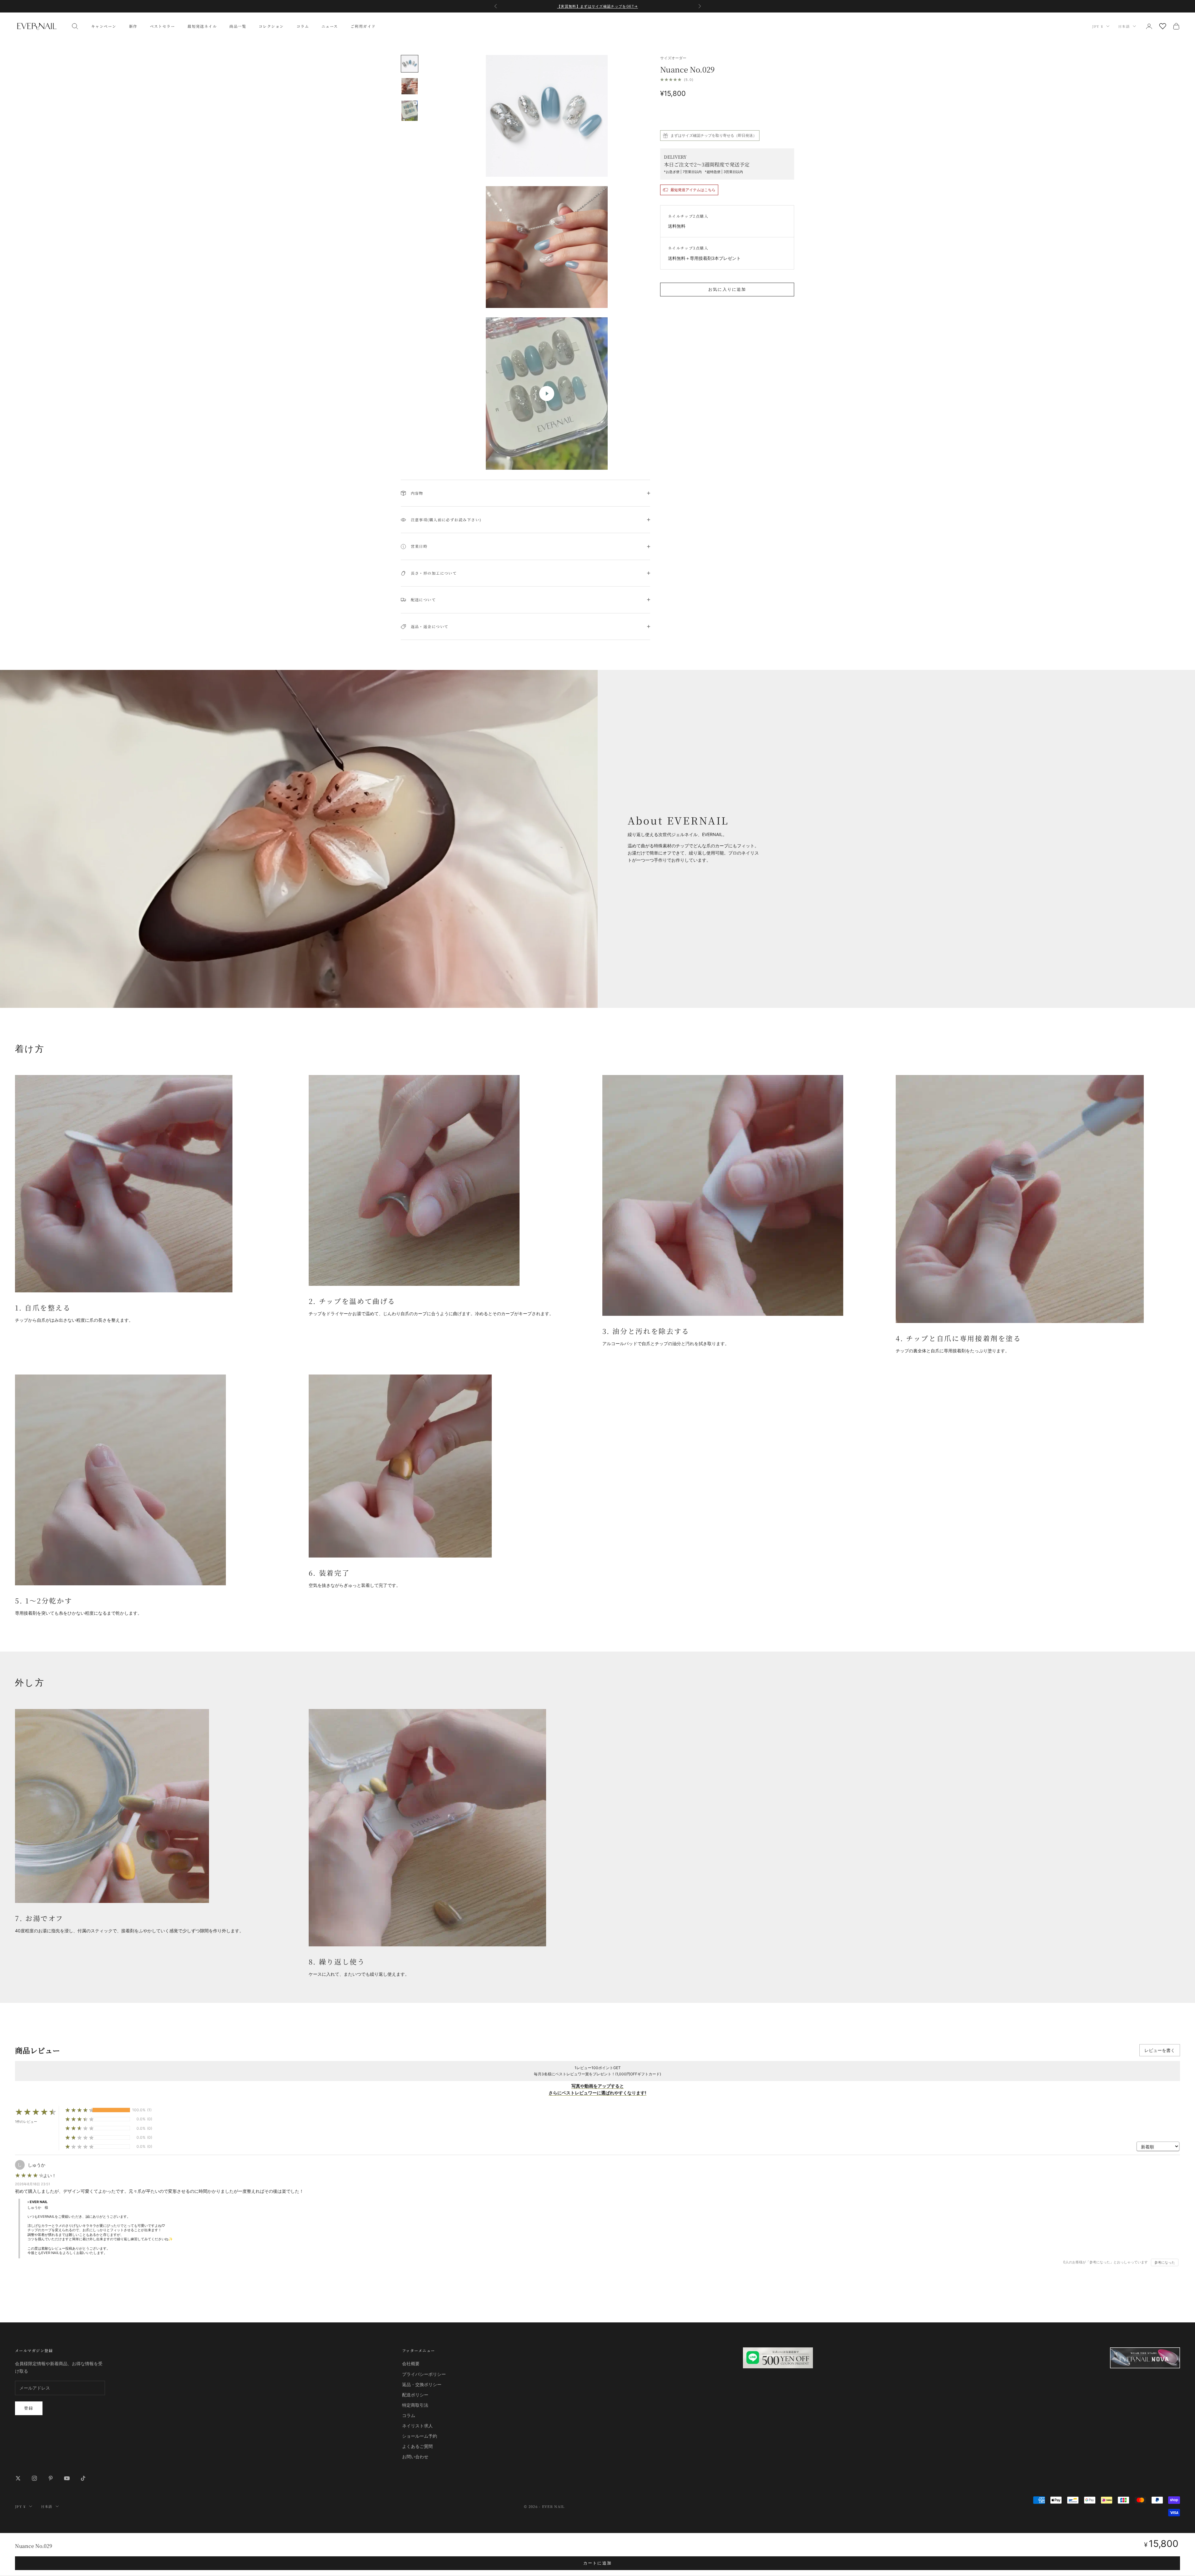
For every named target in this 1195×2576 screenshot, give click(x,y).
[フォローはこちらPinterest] (51, 2478)
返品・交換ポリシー (422, 2384)
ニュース (330, 26)
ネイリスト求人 (417, 2426)
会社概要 (411, 2363)
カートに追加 (597, 2563)
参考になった (1165, 2262)
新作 (133, 26)
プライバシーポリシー (424, 2374)
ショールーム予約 (420, 2436)
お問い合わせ (415, 2457)
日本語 (1124, 26)
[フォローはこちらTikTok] (83, 2478)
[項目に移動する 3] (410, 111)
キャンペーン (104, 26)
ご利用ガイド (363, 26)
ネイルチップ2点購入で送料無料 (597, 9)
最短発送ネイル (202, 26)
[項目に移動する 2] (410, 86)
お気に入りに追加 (727, 289)
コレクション (271, 26)
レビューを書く (1160, 2050)
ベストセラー (163, 26)
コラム (303, 26)
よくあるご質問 (417, 2446)
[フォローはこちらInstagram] (34, 2478)
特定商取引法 (415, 2405)
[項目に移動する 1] (410, 64)
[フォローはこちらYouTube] (67, 2478)
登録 (29, 2408)
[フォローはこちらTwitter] (18, 2478)
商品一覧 (238, 26)
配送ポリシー (415, 2395)
